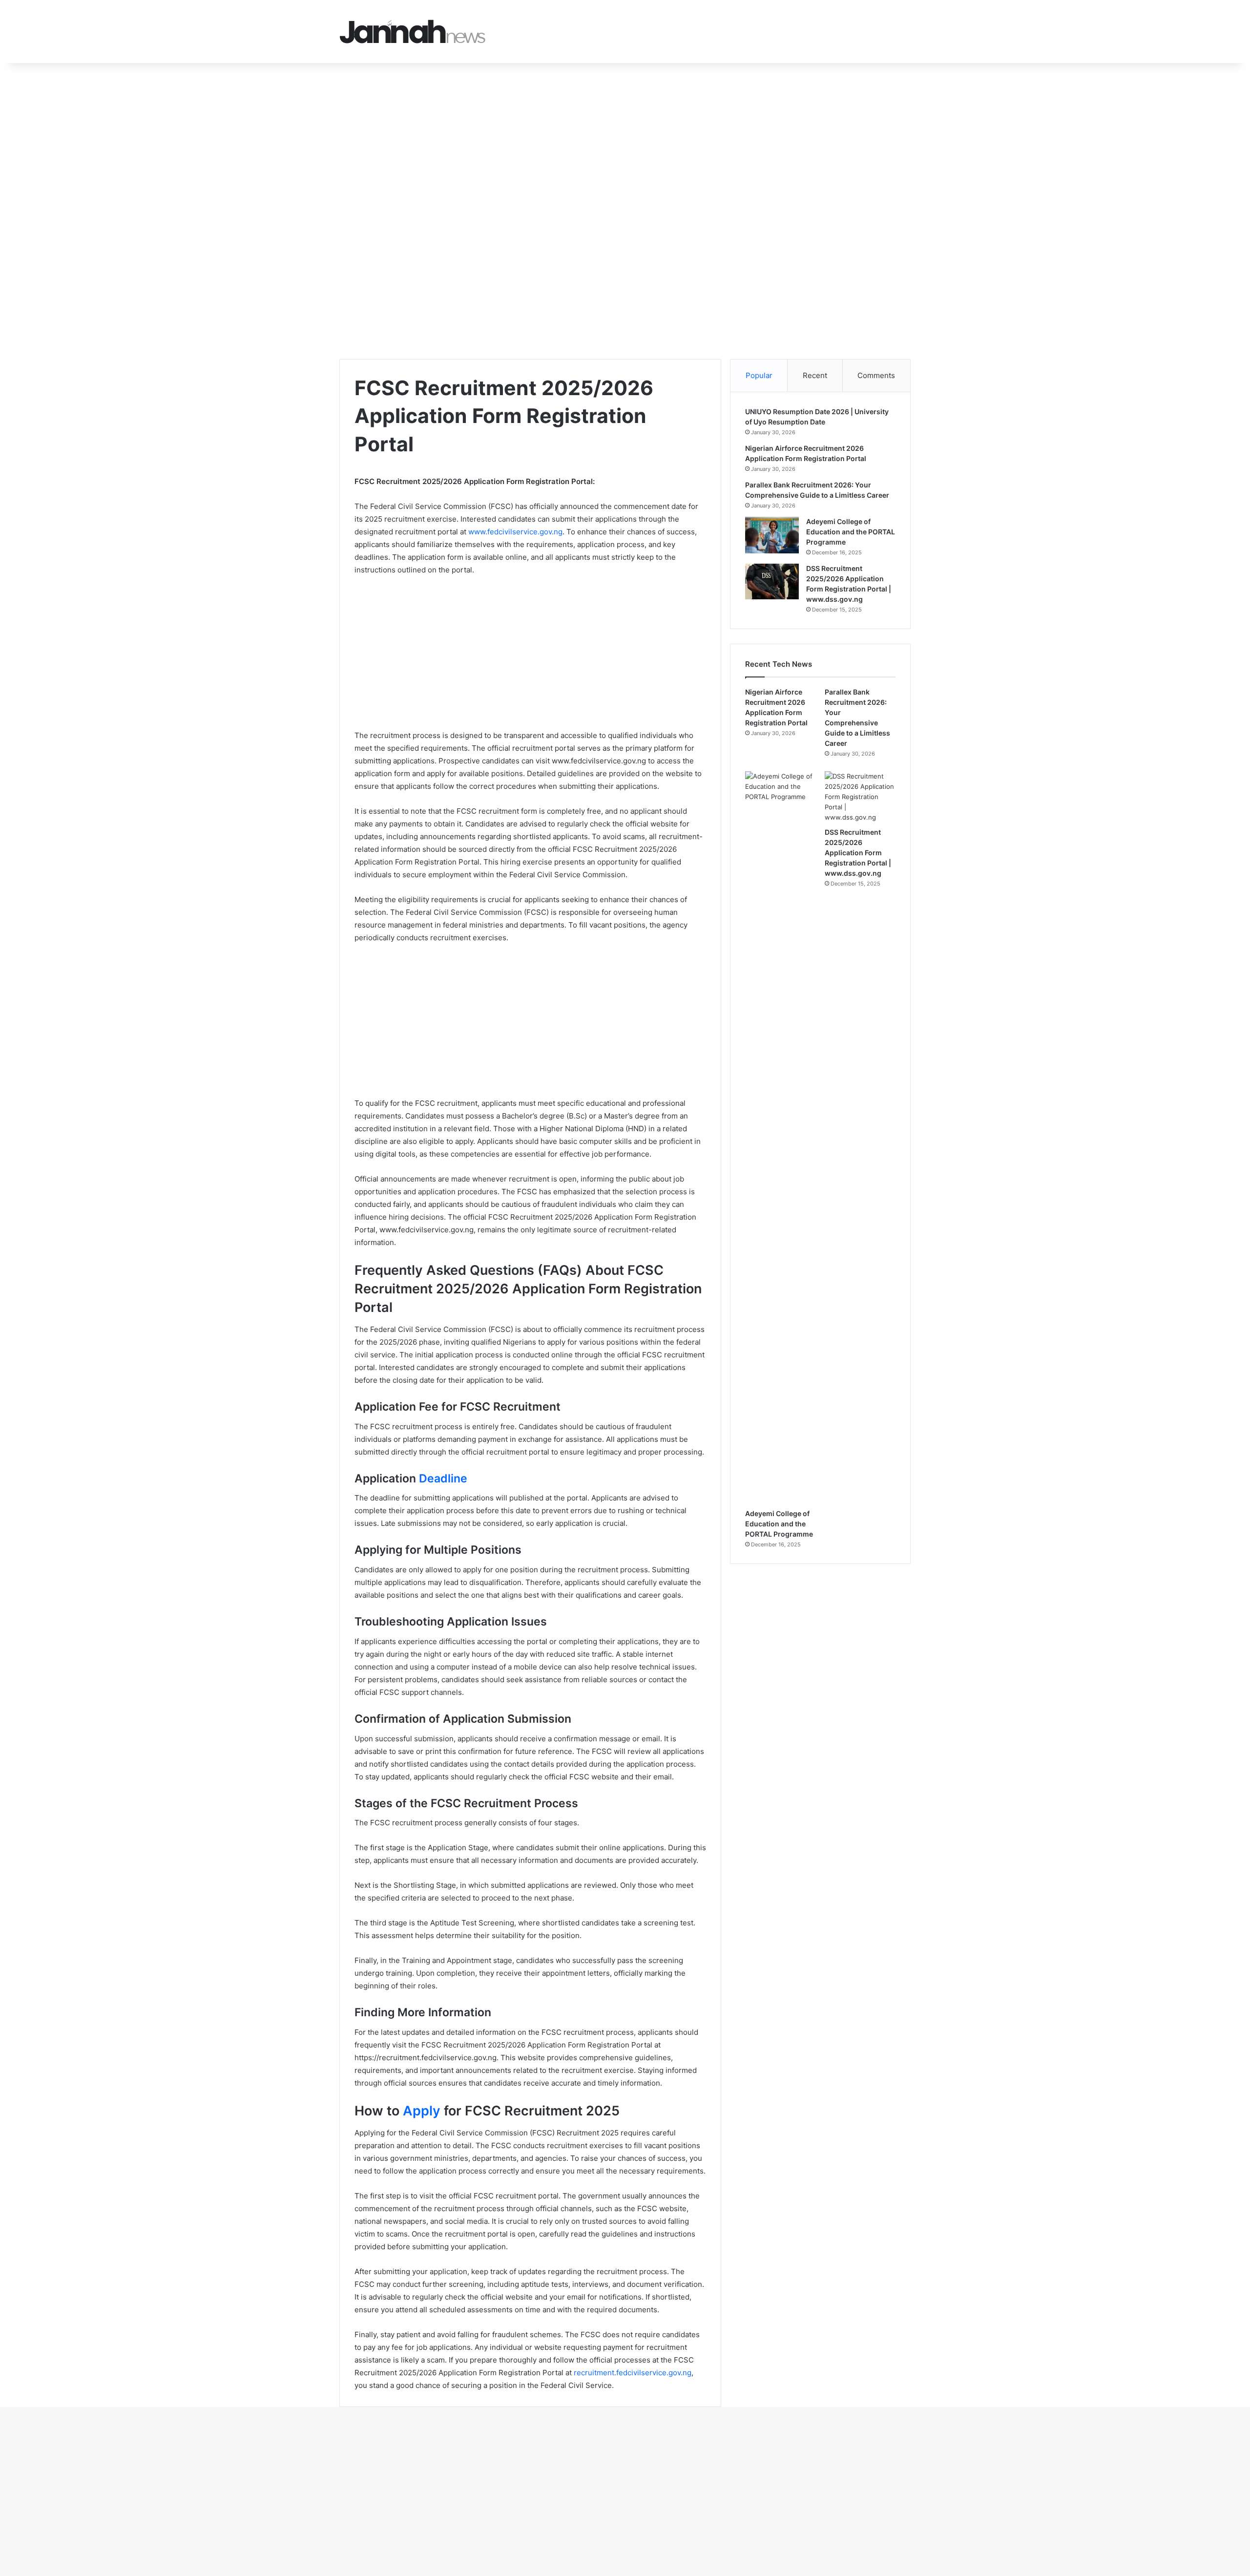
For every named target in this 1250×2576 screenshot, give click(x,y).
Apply (422, 2111)
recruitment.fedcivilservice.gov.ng (633, 2373)
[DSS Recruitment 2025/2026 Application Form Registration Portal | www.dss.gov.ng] (772, 582)
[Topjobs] (413, 32)
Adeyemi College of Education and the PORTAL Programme (851, 532)
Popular (759, 375)
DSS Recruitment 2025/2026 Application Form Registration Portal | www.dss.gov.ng (858, 853)
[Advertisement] (293, 135)
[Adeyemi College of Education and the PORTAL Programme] (772, 535)
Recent (815, 375)
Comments (876, 375)
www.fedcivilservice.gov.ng (515, 532)
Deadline (443, 1478)
